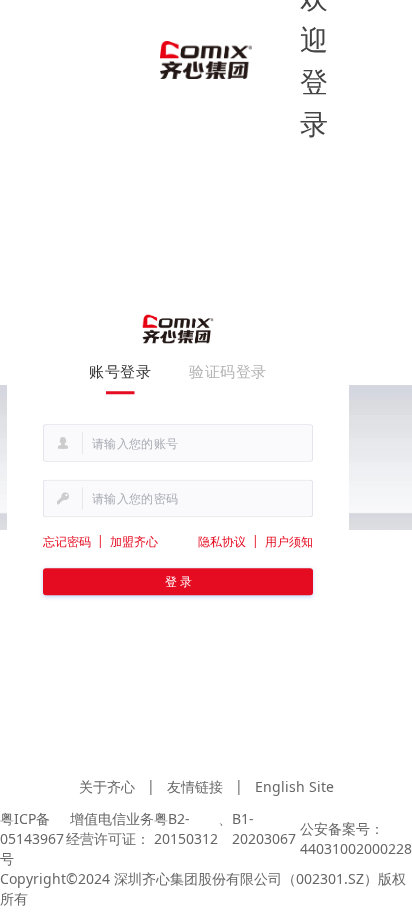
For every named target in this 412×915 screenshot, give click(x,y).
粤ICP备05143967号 (32, 838)
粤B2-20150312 (186, 828)
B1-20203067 (264, 828)
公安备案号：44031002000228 (356, 838)
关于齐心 (107, 786)
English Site (294, 786)
